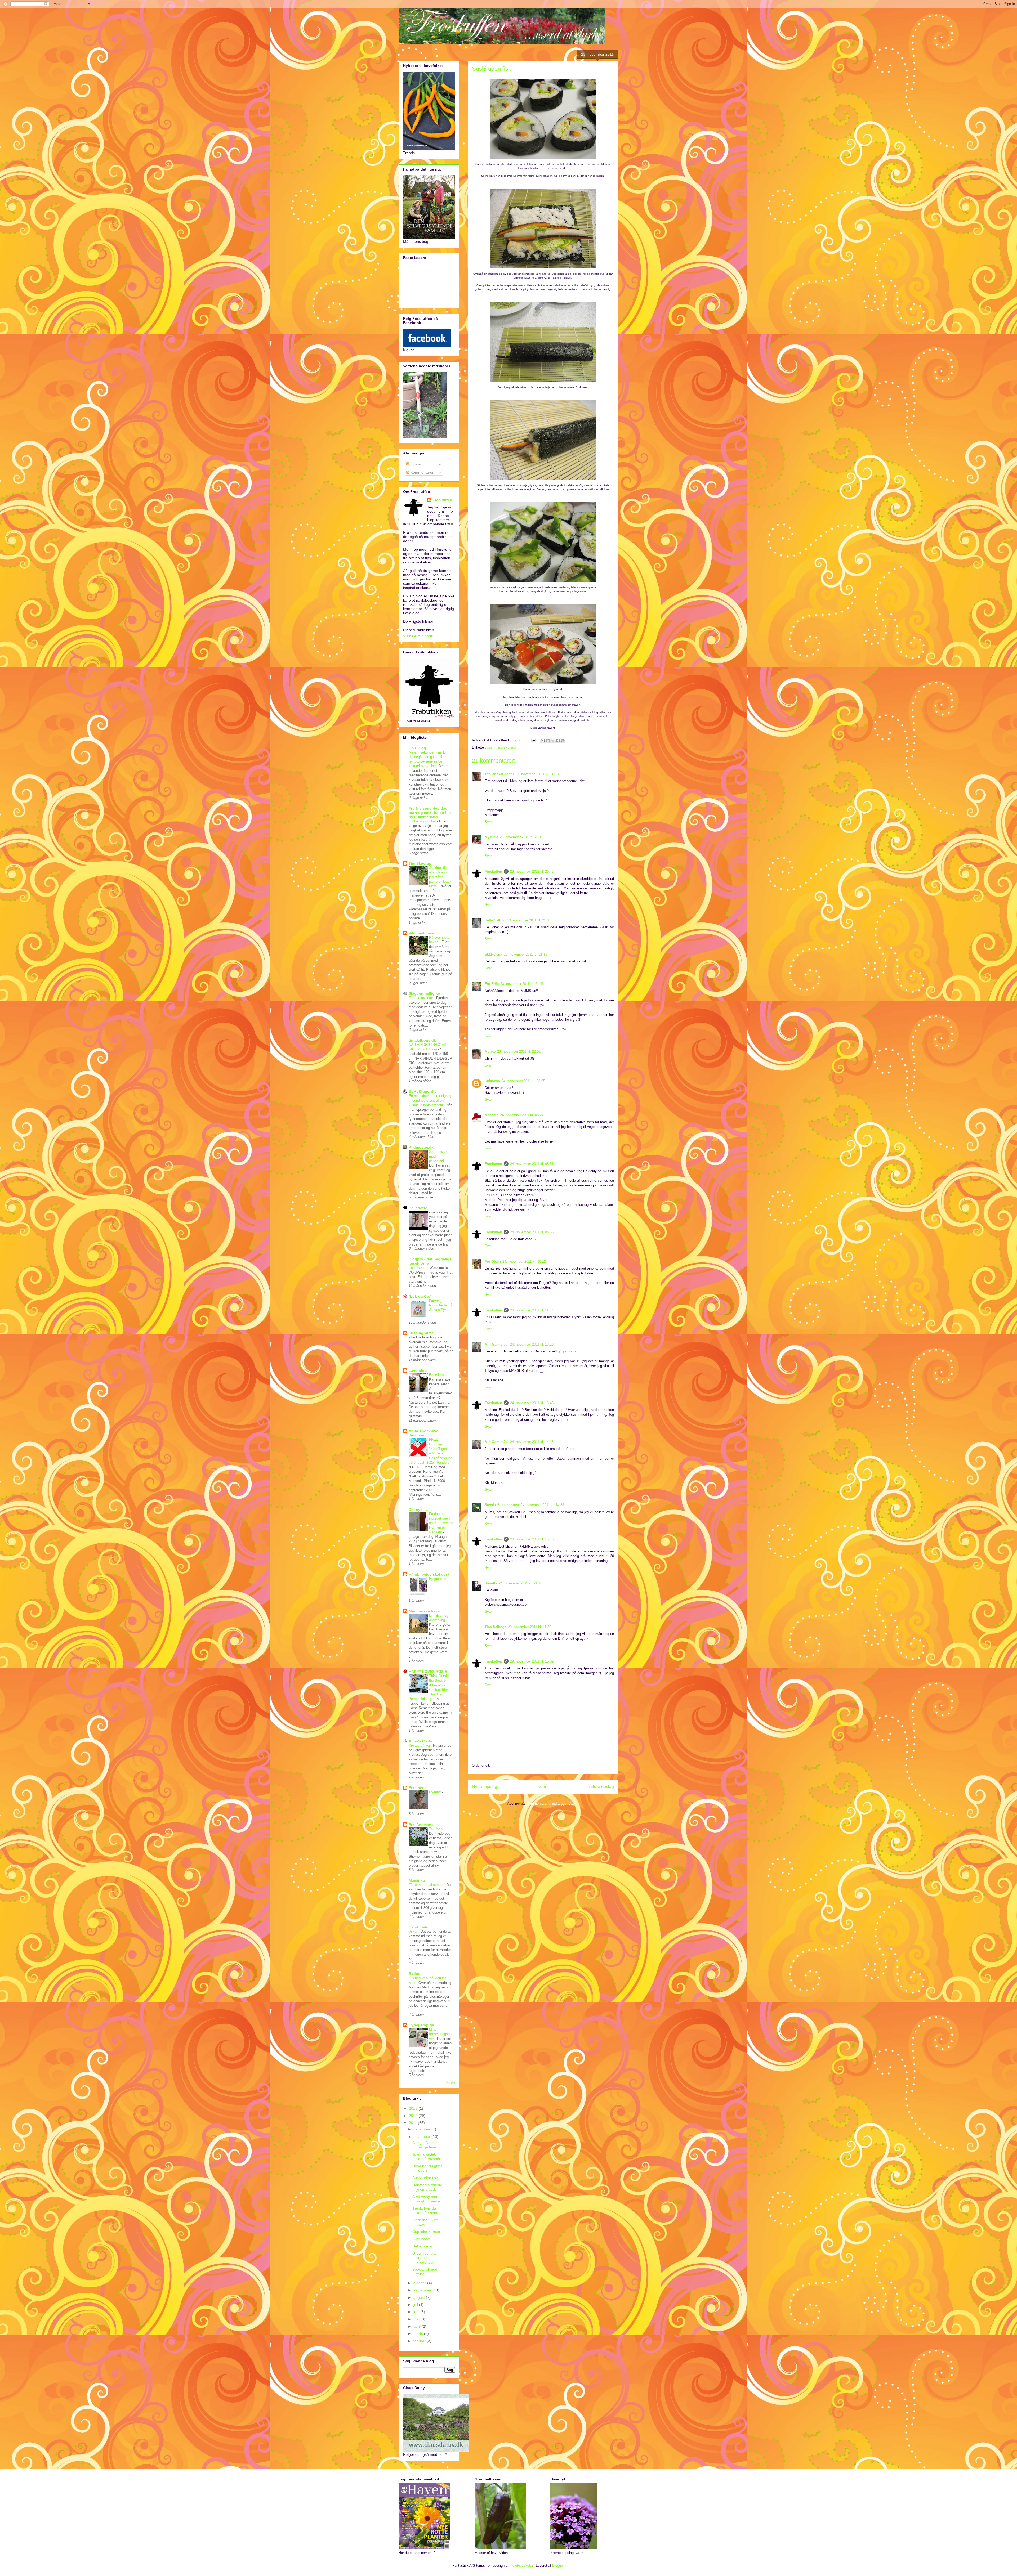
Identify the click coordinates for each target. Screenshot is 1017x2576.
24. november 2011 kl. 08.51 (532, 1164)
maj (417, 2319)
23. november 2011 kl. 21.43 (522, 984)
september (423, 2290)
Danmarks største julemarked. (427, 2187)
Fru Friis (492, 984)
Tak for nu (437, 1829)
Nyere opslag (485, 1787)
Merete (490, 1052)
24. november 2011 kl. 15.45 (532, 1539)
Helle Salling (495, 920)
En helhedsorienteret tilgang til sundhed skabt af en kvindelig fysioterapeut (430, 1100)
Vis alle (450, 2082)
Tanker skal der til (499, 774)
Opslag (416, 464)
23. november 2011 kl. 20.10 (537, 774)
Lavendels (418, 1370)
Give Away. (421, 2239)
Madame (492, 1115)
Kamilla (491, 1583)
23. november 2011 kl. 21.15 (525, 954)
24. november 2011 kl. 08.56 (532, 1232)
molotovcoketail (522, 2566)
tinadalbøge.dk (422, 1040)
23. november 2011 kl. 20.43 (532, 872)
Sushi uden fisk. (426, 2178)
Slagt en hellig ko (424, 993)
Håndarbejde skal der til (430, 1574)
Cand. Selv (418, 1927)
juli (416, 2305)
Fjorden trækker (421, 998)
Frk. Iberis (418, 1788)
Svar (488, 822)
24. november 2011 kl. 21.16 (520, 1583)
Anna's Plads (420, 1741)
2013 (414, 2108)
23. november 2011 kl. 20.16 (521, 837)
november (422, 2136)
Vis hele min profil (418, 636)
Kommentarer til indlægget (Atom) (553, 1804)
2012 (414, 2116)
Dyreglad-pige (421, 2025)
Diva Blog (417, 748)
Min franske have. (425, 1611)
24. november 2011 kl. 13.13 (532, 1344)
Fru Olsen (493, 1262)
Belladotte (418, 1208)
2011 (413, 2123)
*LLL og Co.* (420, 1296)
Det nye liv (418, 1509)
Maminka (417, 1880)
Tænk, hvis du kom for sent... (426, 2210)
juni (417, 2312)
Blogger (558, 2566)
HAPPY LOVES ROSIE (428, 1672)
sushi (491, 747)
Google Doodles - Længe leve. (427, 2145)
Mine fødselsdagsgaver (440, 2034)
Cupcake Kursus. (427, 2232)
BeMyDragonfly (423, 1091)
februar (420, 2341)
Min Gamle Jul (497, 1344)
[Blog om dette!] (548, 741)
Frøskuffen (493, 872)
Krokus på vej (420, 1746)
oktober (420, 2283)
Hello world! (418, 1268)
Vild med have (421, 933)
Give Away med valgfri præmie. (427, 2199)
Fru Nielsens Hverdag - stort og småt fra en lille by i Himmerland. (430, 813)
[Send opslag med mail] (533, 740)
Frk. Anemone (421, 1825)
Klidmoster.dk (421, 1147)
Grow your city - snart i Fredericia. (426, 2258)
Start (543, 1787)
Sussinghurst (421, 1333)
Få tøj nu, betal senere (427, 1885)
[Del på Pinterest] (563, 741)
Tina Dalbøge (496, 1627)
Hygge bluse (439, 1579)
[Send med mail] (543, 741)
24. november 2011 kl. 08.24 (522, 1115)
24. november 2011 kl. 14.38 (542, 1505)
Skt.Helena (493, 954)
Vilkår (414, 1931)
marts (419, 2333)
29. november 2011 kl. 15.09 (532, 1661)
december (422, 2129)
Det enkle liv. (423, 2246)
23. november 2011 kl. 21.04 (529, 920)
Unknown (492, 1081)
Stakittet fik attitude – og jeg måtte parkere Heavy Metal (440, 877)
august (420, 2297)
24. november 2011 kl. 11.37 (532, 1310)
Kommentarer (421, 472)
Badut (414, 1974)
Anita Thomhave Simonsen (423, 1433)
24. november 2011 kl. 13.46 (532, 1403)
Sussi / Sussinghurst (502, 1505)
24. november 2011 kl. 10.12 (524, 1262)
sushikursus (507, 747)
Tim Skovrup (420, 863)
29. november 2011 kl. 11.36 (530, 1627)
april (418, 2326)
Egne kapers (439, 1375)
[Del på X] (553, 741)
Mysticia (491, 837)
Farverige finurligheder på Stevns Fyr (441, 1305)
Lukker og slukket (423, 821)
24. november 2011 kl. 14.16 (532, 1442)
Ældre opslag (601, 1787)
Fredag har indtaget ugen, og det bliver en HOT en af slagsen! (441, 1523)
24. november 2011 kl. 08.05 (523, 1081)
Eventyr (436, 1792)
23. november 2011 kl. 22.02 (519, 1052)
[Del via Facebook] (558, 741)
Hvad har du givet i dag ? (427, 2168)
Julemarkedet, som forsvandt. (427, 2156)
